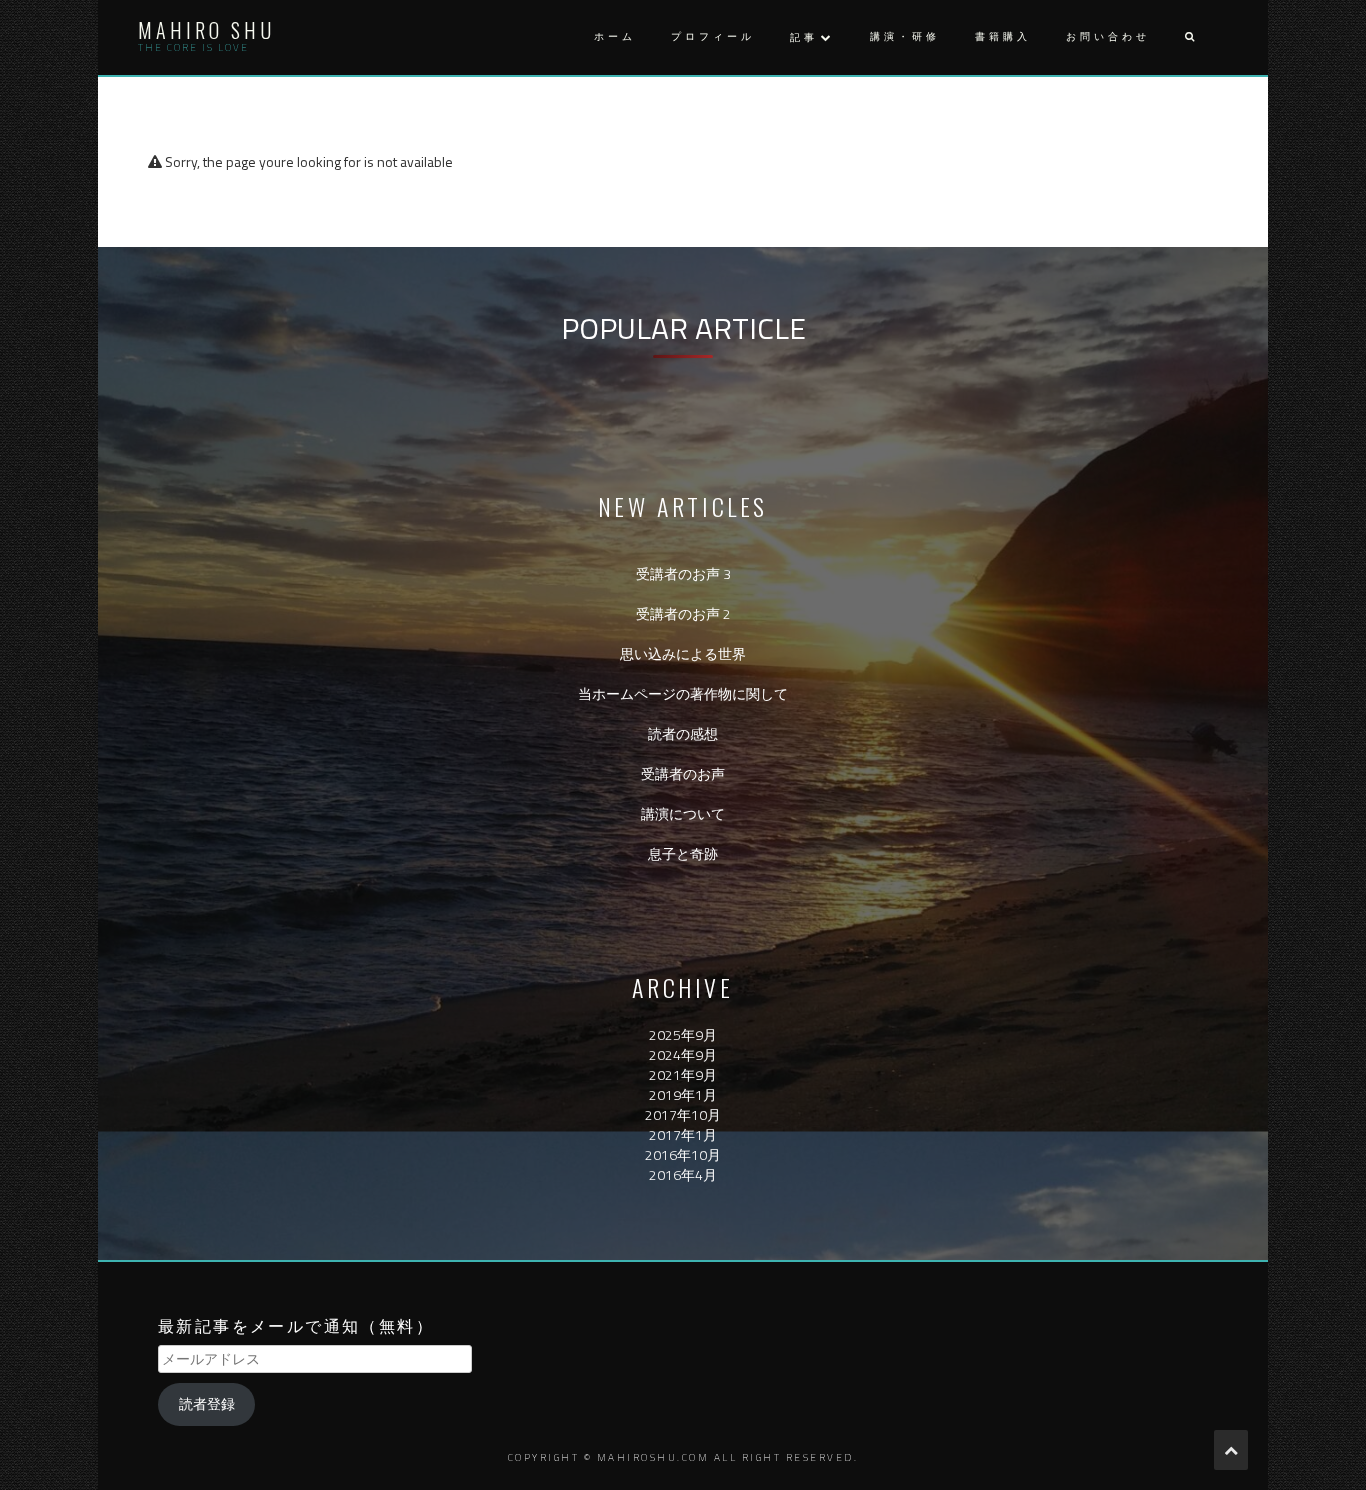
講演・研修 (905, 36)
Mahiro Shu (206, 30)
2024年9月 (683, 1054)
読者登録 (207, 1403)
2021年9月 (683, 1074)
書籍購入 (1003, 36)
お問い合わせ (1108, 36)
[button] (1189, 37)
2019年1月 (683, 1094)
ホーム (615, 36)
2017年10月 (683, 1114)
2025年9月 (683, 1034)
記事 (804, 37)
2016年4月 (683, 1174)
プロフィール (713, 36)
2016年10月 (683, 1154)
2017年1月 (683, 1134)
